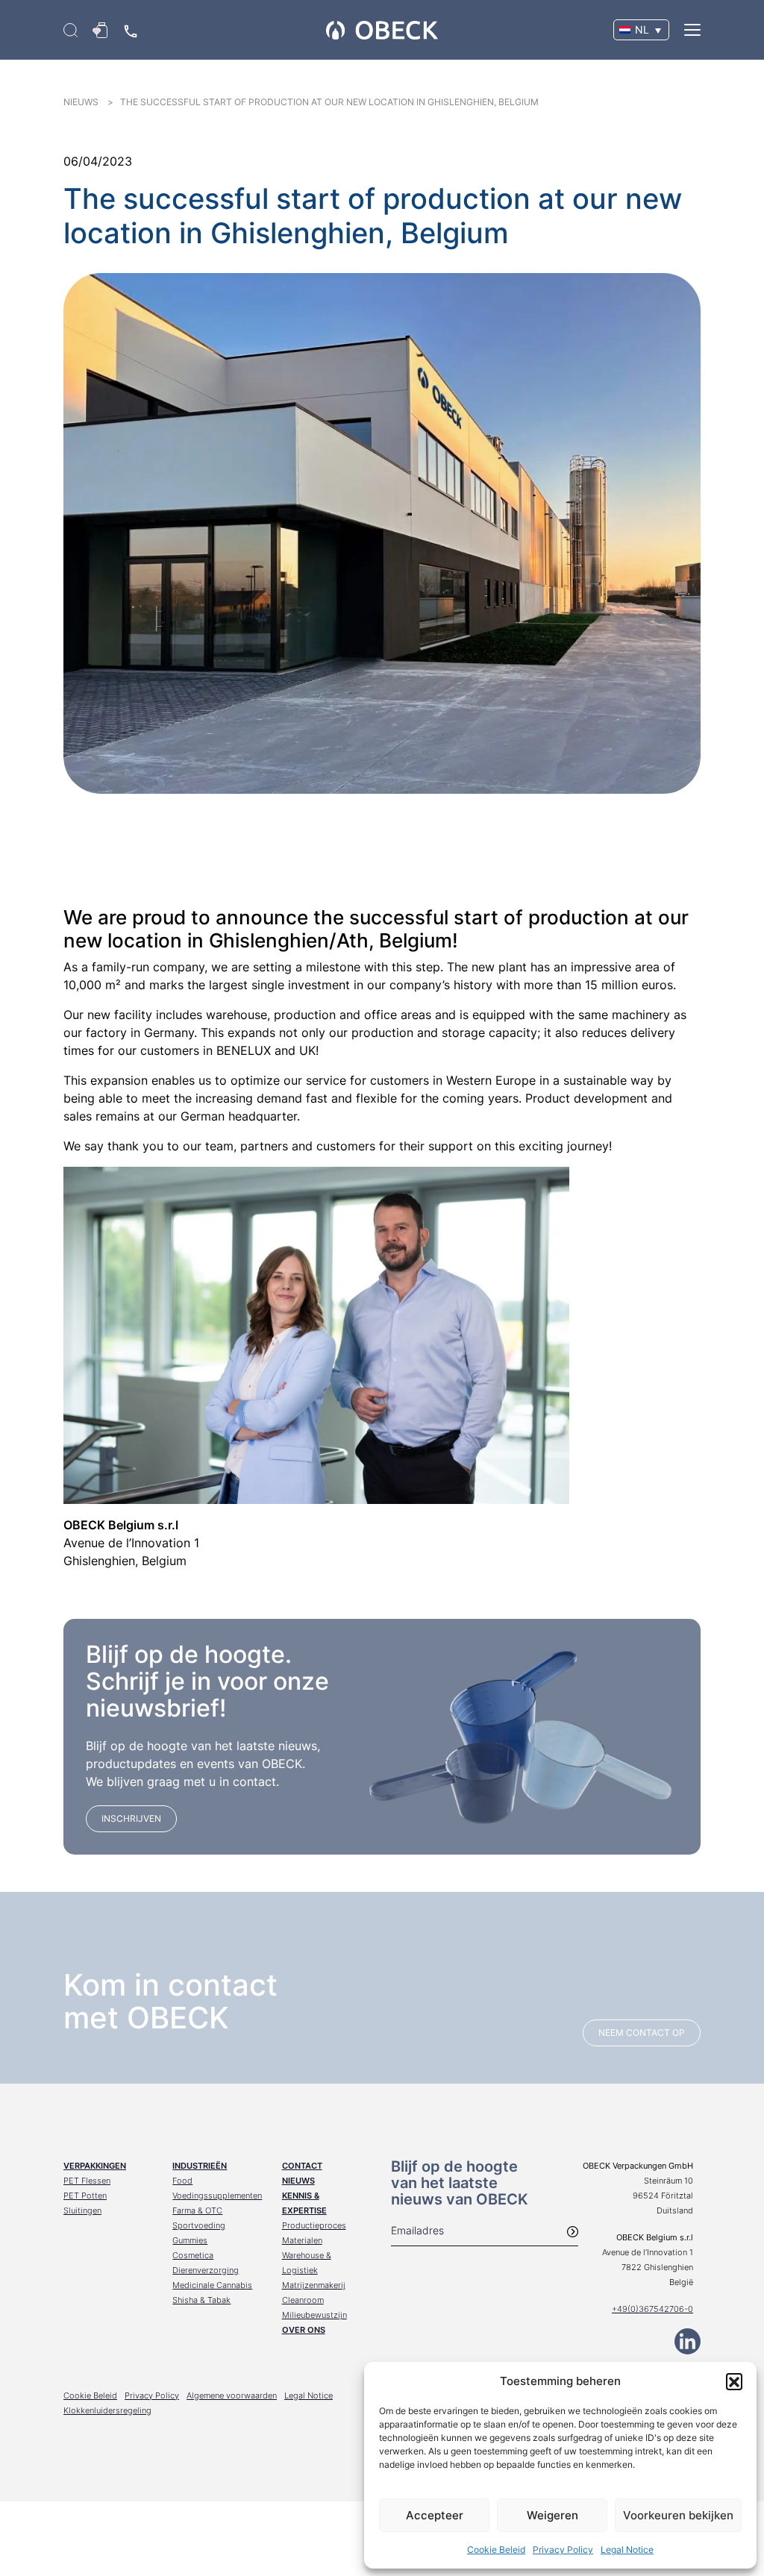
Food (182, 2181)
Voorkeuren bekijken (678, 2515)
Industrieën (200, 2166)
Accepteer (435, 2515)
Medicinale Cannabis (212, 2285)
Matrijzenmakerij (314, 2285)
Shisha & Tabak (201, 2300)
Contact (302, 2166)
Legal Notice (627, 2550)
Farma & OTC (197, 2210)
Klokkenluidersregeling (107, 2410)
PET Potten (85, 2196)
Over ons (304, 2330)
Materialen (302, 2240)
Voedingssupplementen (217, 2196)
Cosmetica (193, 2255)
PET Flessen (87, 2181)
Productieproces (314, 2225)
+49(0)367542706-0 (652, 2309)
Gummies (190, 2240)
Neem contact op (642, 2033)
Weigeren (552, 2515)
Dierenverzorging (206, 2270)
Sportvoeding (199, 2225)
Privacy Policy (563, 2550)
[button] (734, 2381)
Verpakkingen (95, 2166)
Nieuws (298, 2181)
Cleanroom (303, 2300)
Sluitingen (82, 2210)
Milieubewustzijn (314, 2315)
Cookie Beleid (496, 2550)
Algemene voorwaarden (232, 2395)
